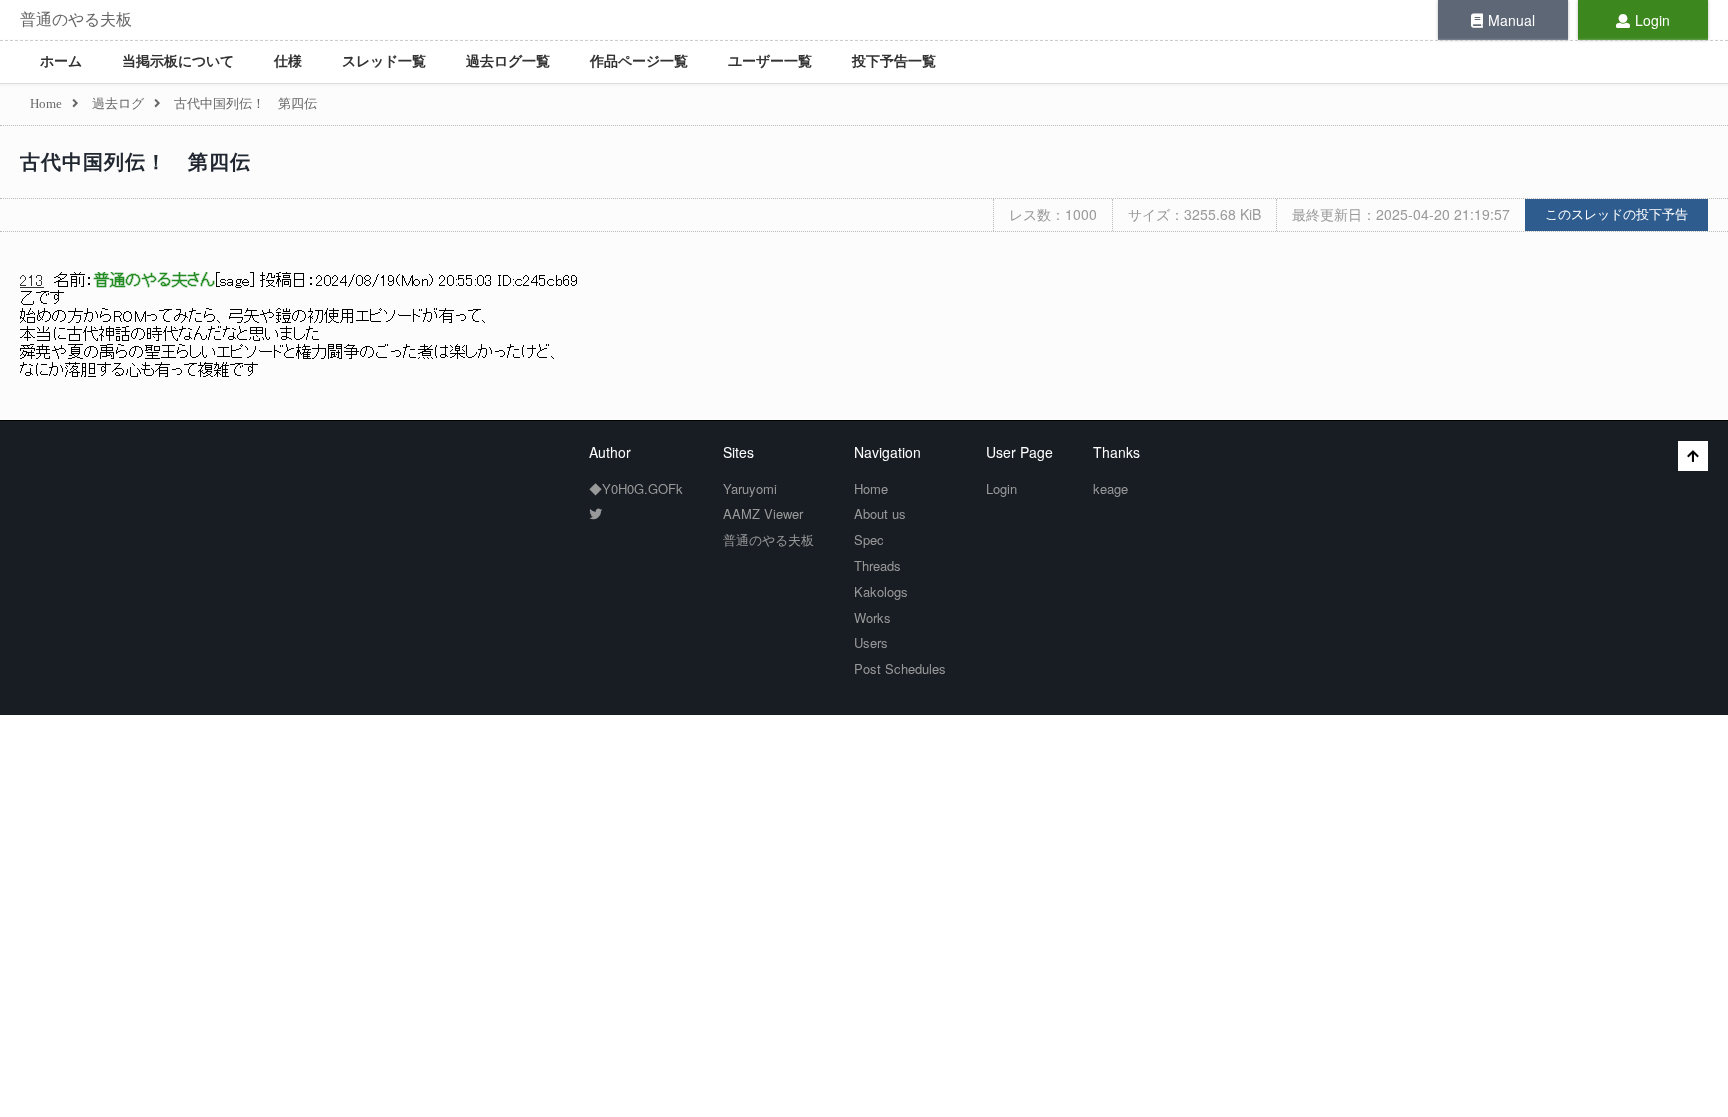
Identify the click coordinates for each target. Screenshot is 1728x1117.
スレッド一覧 (384, 61)
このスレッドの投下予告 (1616, 214)
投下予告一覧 (894, 61)
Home (871, 488)
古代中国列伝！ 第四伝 (135, 162)
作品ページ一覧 (639, 61)
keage (1110, 488)
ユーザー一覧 (770, 61)
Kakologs (881, 591)
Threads (877, 565)
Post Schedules (900, 668)
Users (871, 642)
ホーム (61, 61)
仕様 (288, 61)
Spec (869, 539)
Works (872, 617)
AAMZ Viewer (763, 513)
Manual (1511, 20)
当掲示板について (178, 61)
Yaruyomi (750, 488)
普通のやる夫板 (76, 19)
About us (880, 513)
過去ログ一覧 (508, 61)
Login (1652, 20)
